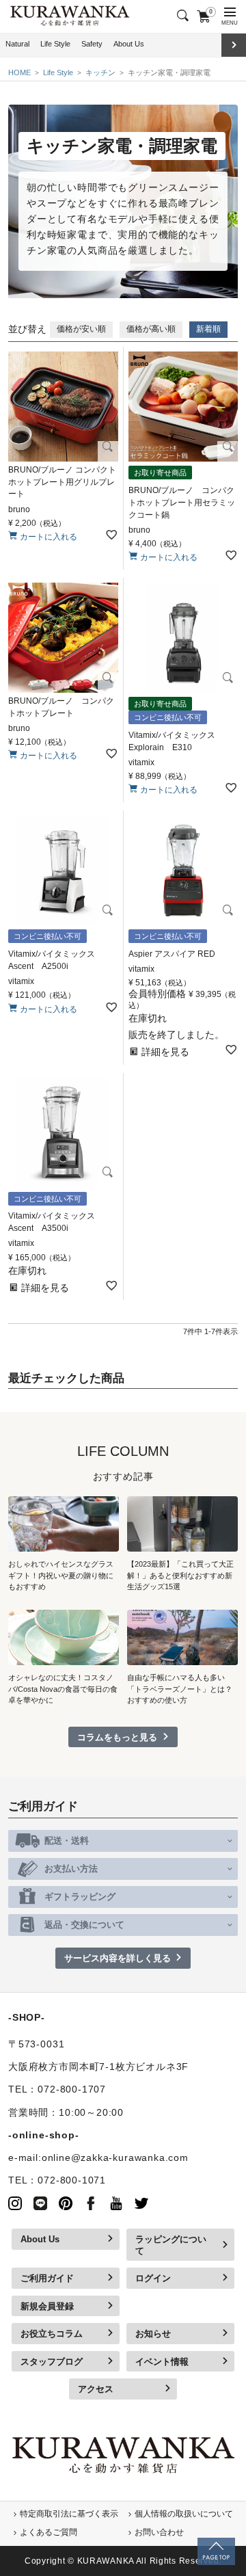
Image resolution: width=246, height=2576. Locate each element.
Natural (17, 44)
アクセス (96, 2389)
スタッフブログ (52, 2362)
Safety (92, 44)
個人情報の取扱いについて (184, 2514)
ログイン (153, 2278)
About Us (129, 44)
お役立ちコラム (52, 2334)
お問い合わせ (159, 2532)
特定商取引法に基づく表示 (69, 2514)
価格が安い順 (81, 329)
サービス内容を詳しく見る (118, 1958)
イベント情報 (162, 2362)
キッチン (100, 72)
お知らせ (153, 2334)
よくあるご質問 (49, 2532)
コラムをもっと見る (117, 1737)
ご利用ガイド (47, 2278)
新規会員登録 (47, 2306)
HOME (19, 72)
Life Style (55, 44)
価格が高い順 (151, 329)
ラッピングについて (171, 2245)
